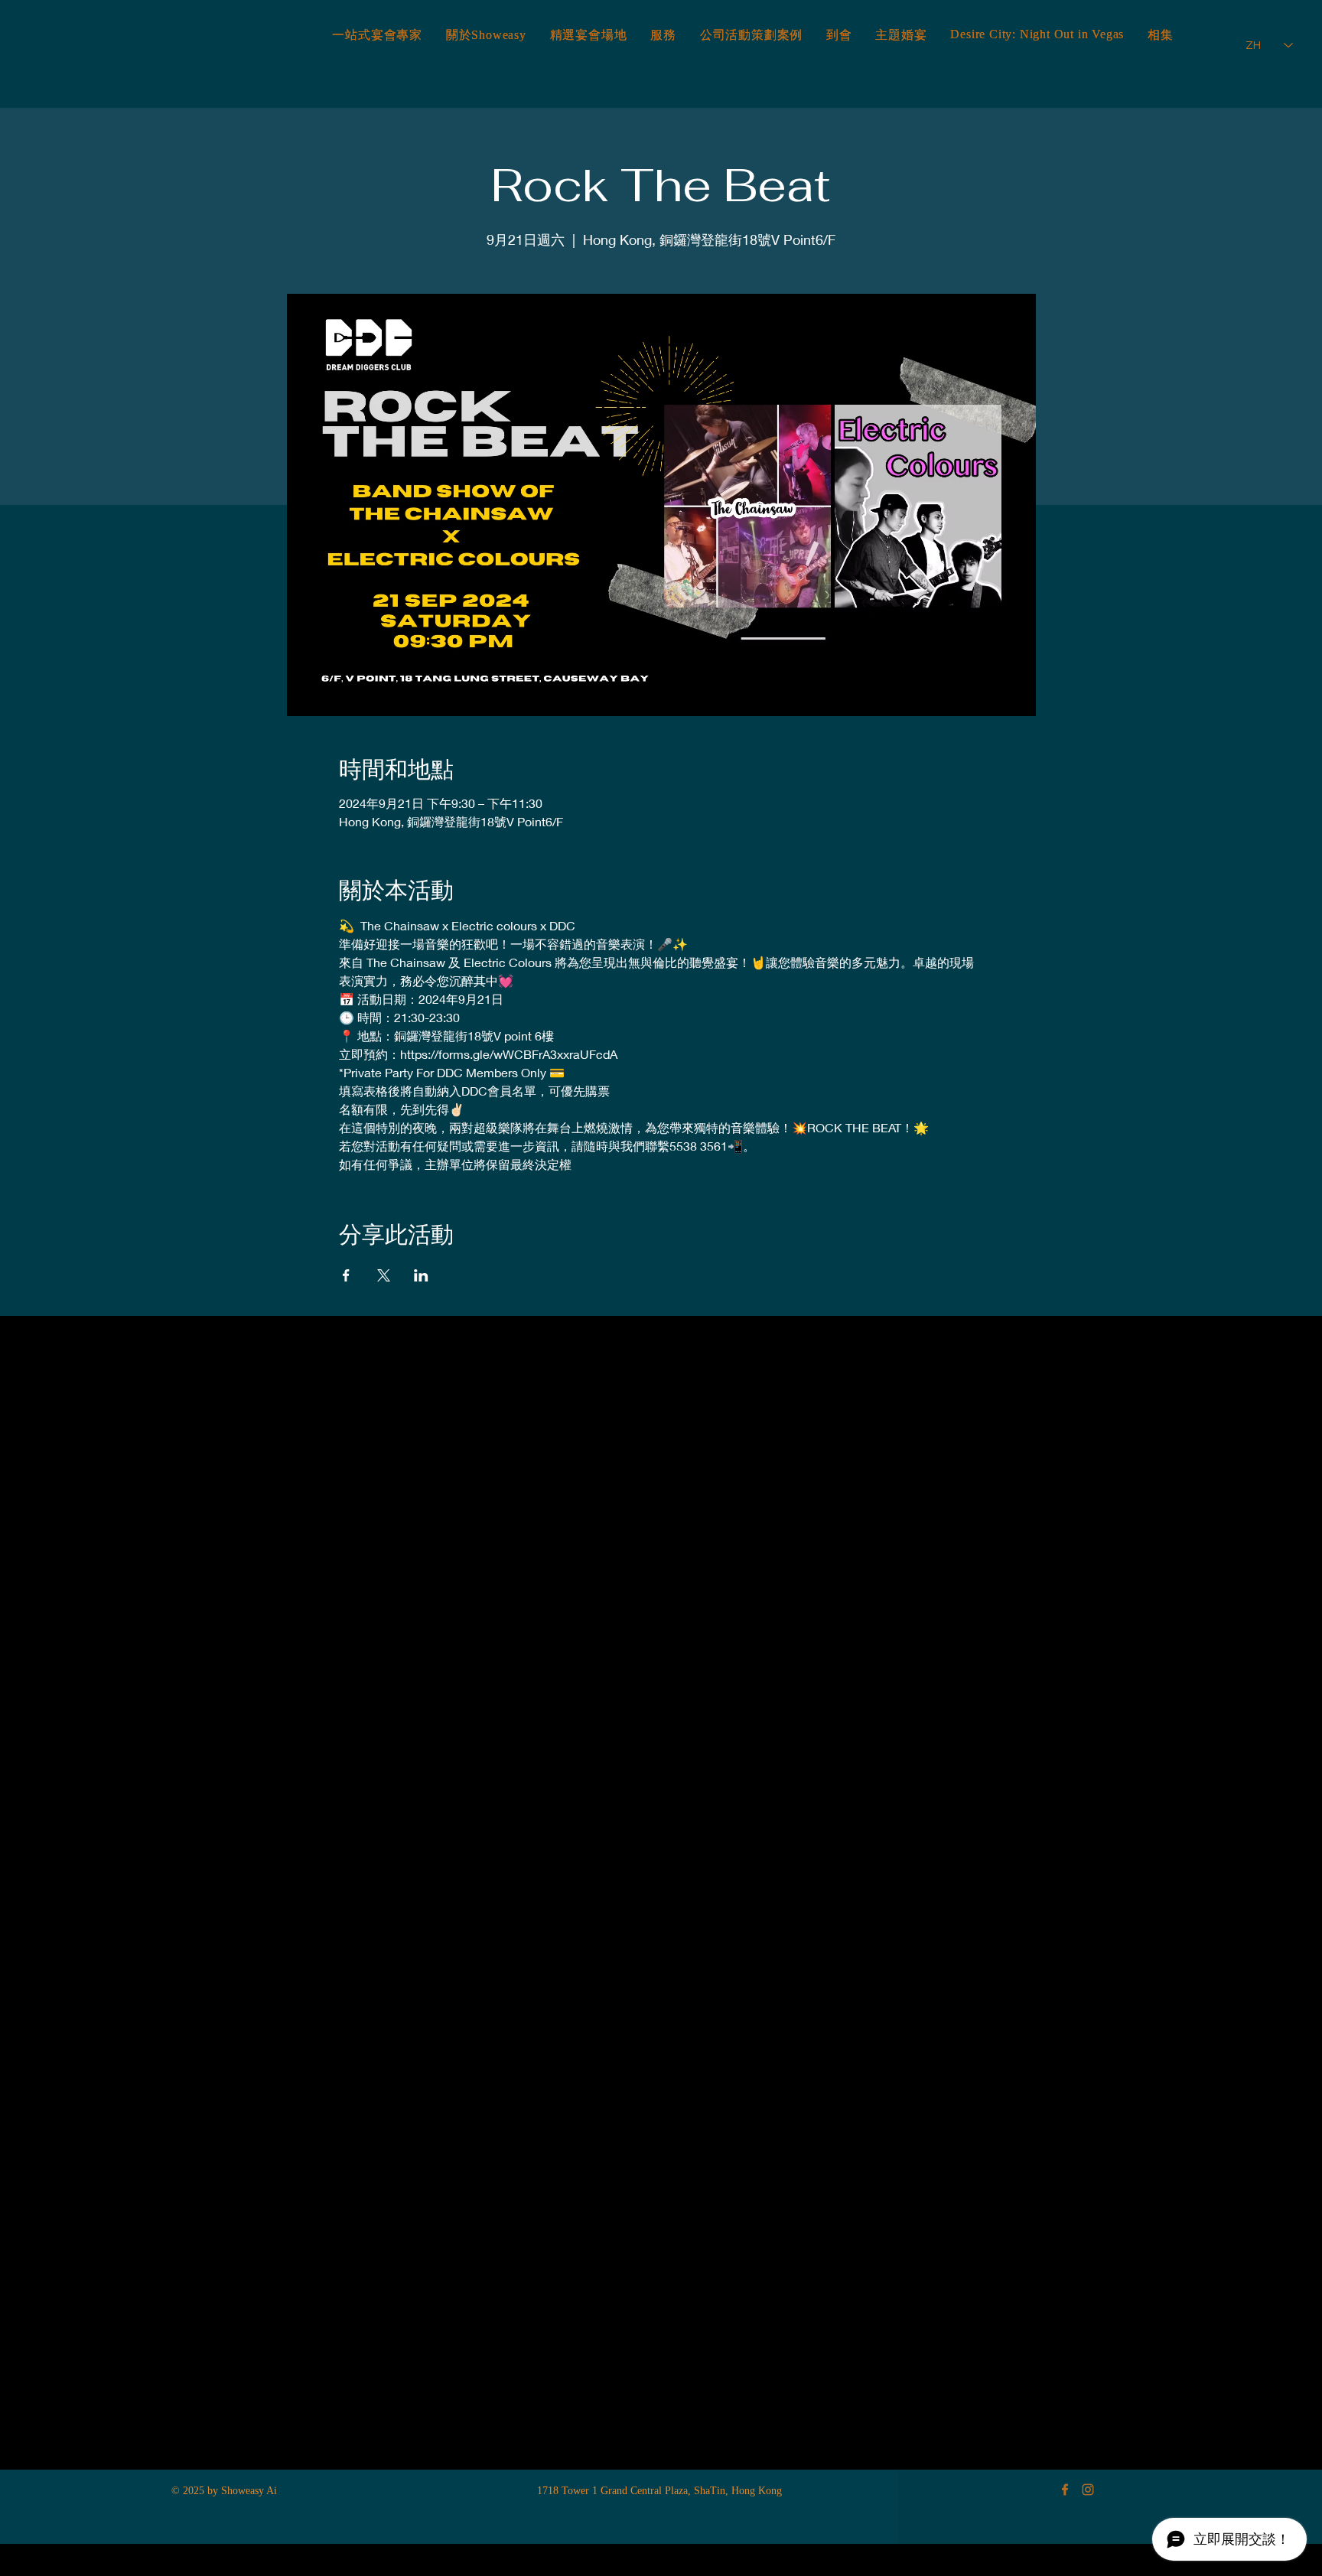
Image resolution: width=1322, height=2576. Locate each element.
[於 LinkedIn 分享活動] (421, 1275)
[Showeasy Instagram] (1088, 2490)
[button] (1161, 36)
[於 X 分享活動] (384, 1275)
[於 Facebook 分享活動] (346, 1275)
